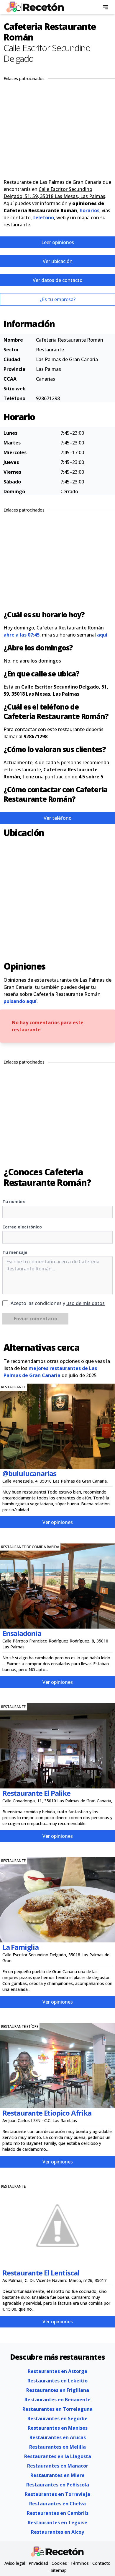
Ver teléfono (58, 818)
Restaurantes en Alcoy (57, 2532)
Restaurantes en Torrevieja (57, 2494)
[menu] (106, 7)
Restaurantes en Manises (58, 2428)
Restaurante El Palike (36, 1793)
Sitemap (59, 2570)
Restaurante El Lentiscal (41, 2273)
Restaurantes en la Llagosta (58, 2456)
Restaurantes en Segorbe (57, 2418)
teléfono (43, 217)
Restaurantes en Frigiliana (58, 2390)
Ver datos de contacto (58, 280)
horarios (89, 210)
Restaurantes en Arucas (58, 2437)
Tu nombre (14, 1201)
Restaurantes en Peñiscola (58, 2485)
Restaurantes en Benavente (57, 2400)
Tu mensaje (15, 1252)
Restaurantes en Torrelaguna (57, 2409)
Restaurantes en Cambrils (58, 2513)
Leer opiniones (58, 242)
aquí (102, 635)
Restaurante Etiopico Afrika (47, 2113)
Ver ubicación (58, 261)
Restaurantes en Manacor (58, 2466)
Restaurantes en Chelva (57, 2504)
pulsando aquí (20, 1001)
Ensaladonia (22, 1633)
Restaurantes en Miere (57, 2475)
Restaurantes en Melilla (57, 2447)
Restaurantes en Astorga (57, 2371)
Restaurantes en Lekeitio (57, 2381)
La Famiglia (20, 1947)
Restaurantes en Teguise (57, 2523)
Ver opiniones (58, 1522)
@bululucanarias (29, 1473)
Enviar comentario (36, 1319)
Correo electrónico (22, 1227)
